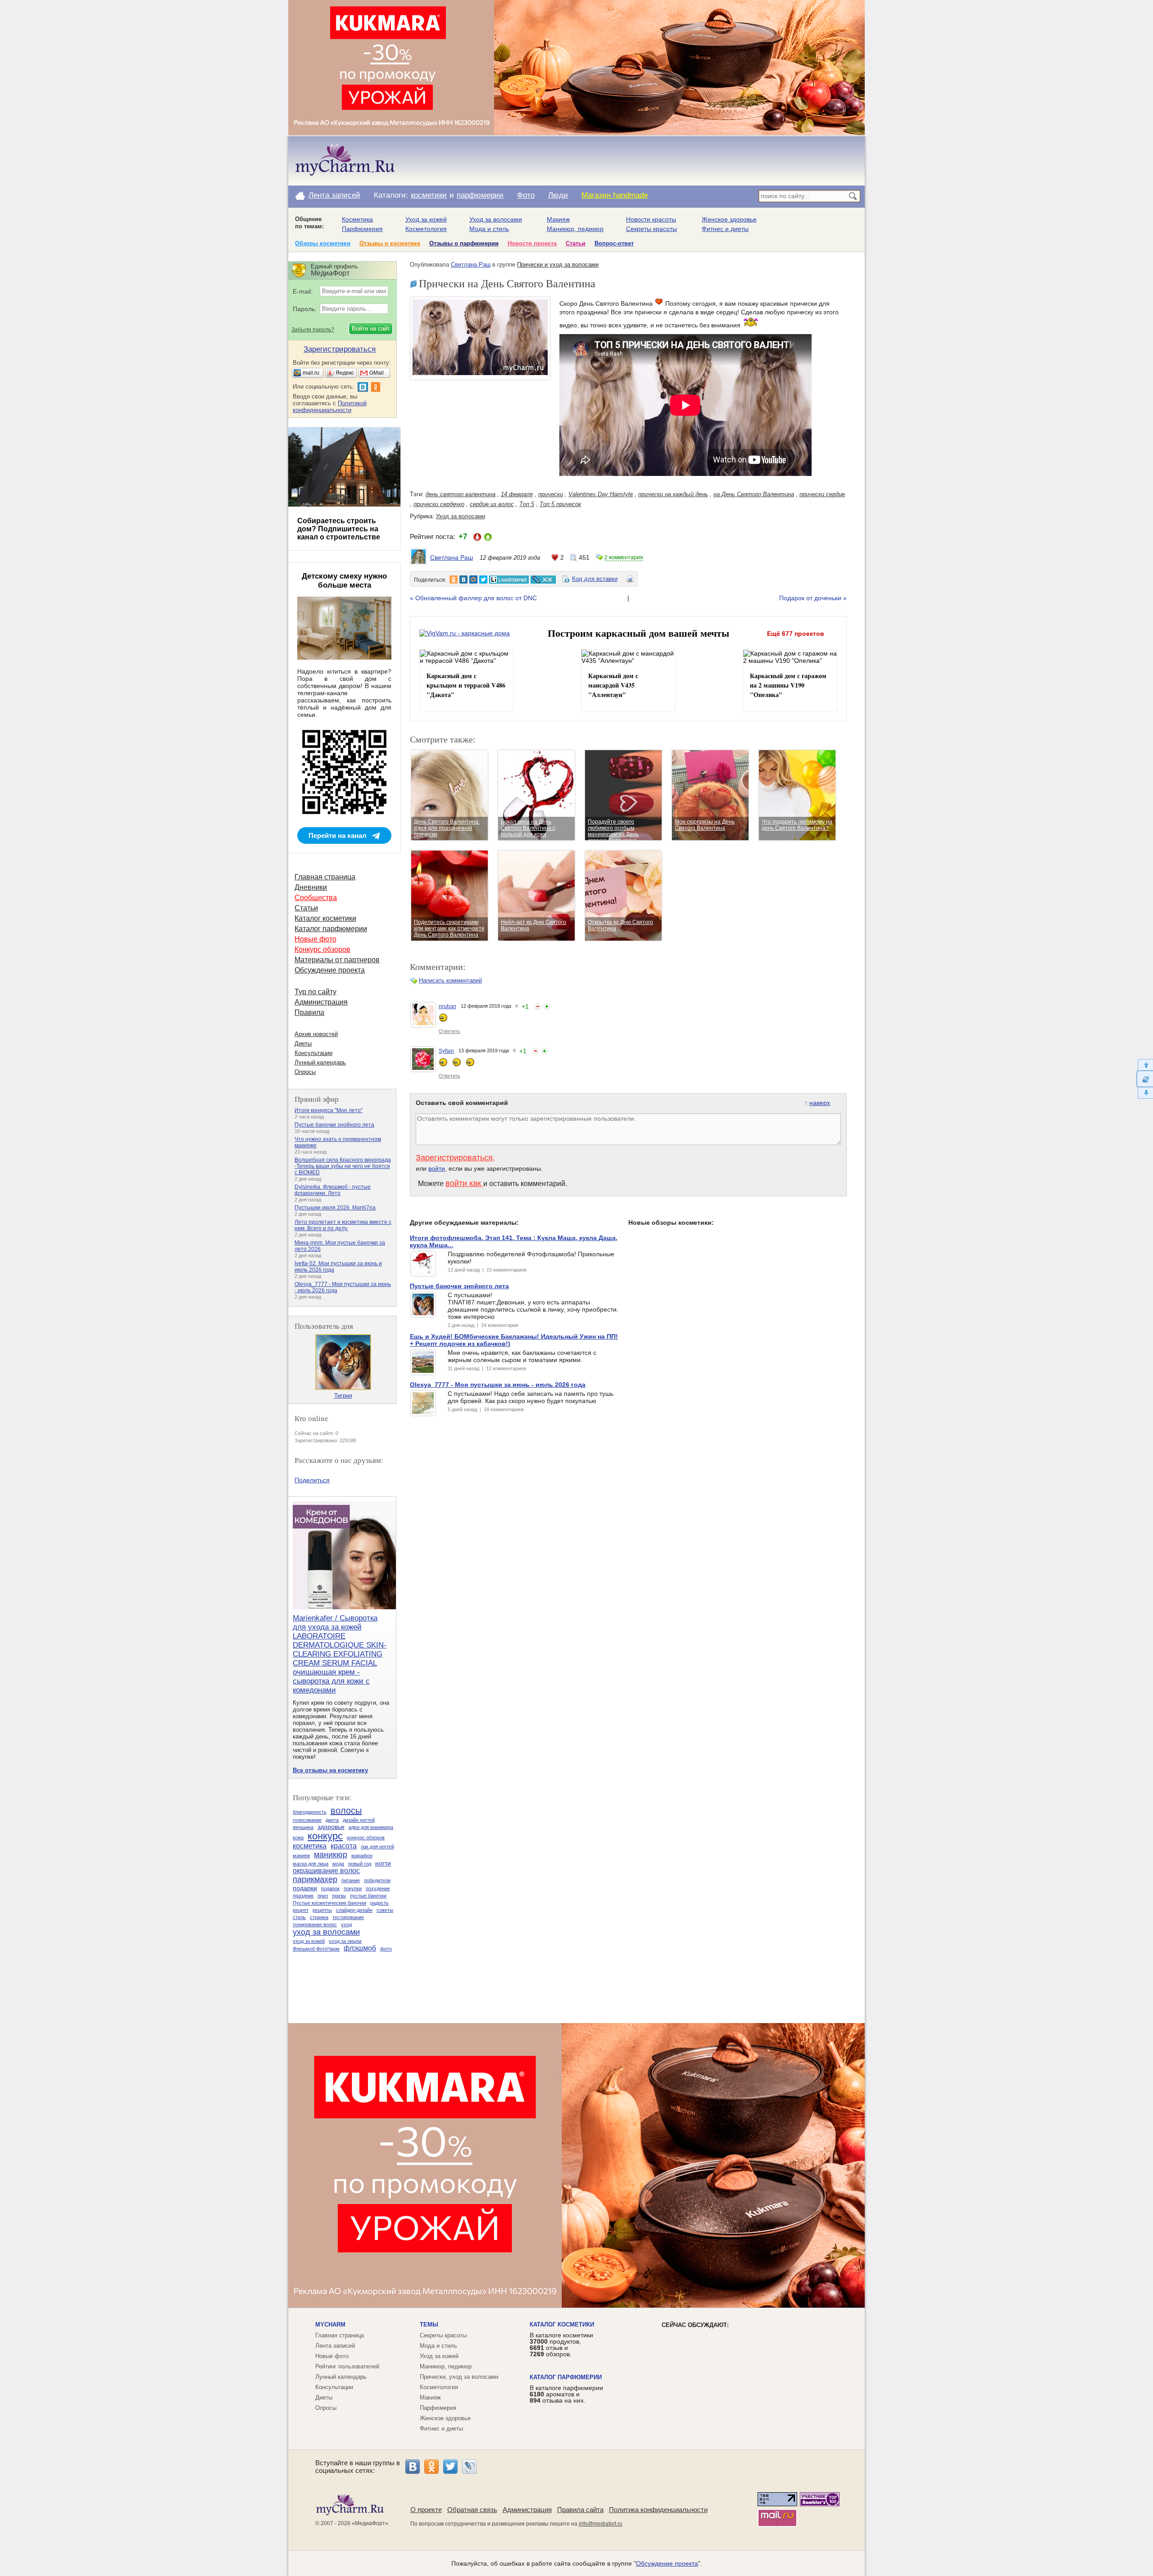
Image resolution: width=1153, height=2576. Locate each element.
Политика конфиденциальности (658, 2510)
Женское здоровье (729, 219)
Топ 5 (527, 504)
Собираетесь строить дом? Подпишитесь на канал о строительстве (339, 529)
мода (338, 1864)
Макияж (558, 219)
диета (332, 1820)
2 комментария (624, 557)
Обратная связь (472, 2510)
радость (379, 1903)
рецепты (322, 1910)
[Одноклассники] (431, 2467)
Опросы (305, 1072)
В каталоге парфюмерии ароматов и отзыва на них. (566, 2394)
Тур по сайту (315, 992)
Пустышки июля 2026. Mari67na (335, 1208)
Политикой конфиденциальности (330, 407)
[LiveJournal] (469, 2467)
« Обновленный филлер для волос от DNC (473, 598)
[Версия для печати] (630, 580)
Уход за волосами (496, 219)
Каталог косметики (325, 918)
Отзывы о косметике (390, 243)
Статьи (576, 243)
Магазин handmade (615, 195)
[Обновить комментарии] (1145, 1079)
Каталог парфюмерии (331, 929)
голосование (307, 1820)
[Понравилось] (547, 1006)
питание (351, 1880)
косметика (310, 1846)
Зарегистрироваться (454, 1158)
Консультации (313, 1053)
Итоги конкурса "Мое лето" (329, 1110)
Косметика (357, 219)
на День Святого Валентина (754, 494)
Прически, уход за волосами (459, 2377)
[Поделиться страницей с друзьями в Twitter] (483, 579)
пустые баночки (368, 1896)
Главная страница (325, 877)
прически (551, 494)
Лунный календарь (320, 1062)
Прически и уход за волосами (558, 265)
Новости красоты (651, 219)
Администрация (321, 1002)
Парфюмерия (362, 229)
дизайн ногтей (359, 1820)
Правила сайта (580, 2510)
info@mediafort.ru (601, 2524)
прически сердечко (439, 504)
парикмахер (315, 1879)
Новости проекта (532, 243)
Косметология (426, 229)
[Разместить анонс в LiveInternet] (508, 579)
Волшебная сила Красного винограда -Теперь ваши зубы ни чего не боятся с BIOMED (343, 1166)
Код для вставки (595, 579)
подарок (330, 1888)
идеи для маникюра (371, 1827)
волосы (346, 1811)
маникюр (331, 1855)
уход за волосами (326, 1932)
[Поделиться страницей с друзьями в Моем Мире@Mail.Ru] (473, 579)
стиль (299, 1917)
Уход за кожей (426, 219)
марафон (362, 1856)
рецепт (301, 1910)
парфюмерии (480, 195)
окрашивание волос (326, 1871)
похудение (378, 1888)
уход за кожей (309, 1941)
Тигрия (343, 1396)
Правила (309, 1012)
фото (386, 1949)
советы (385, 1910)
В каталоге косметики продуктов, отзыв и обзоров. (561, 2345)
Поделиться (312, 1480)
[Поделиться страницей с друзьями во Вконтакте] (463, 579)
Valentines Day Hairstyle (601, 494)
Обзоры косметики (323, 243)
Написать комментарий (450, 980)
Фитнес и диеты (725, 229)
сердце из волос (492, 504)
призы (339, 1896)
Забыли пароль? (313, 330)
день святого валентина (461, 494)
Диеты (303, 1044)
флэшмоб (360, 1948)
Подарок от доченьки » (813, 598)
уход (346, 1924)
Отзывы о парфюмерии (464, 243)
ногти (383, 1863)
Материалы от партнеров (337, 960)
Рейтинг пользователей (347, 2366)
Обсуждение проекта (330, 970)
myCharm (330, 2325)
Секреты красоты (651, 229)
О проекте (426, 2510)
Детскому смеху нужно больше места (344, 581)
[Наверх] (1145, 1065)
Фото (526, 195)
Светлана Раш (471, 265)
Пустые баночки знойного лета (334, 1125)
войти (437, 1168)
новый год (360, 1864)
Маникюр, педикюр (575, 229)
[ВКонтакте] (413, 2467)
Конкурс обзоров (322, 949)
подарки (305, 1888)
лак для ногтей (377, 1847)
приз (323, 1896)
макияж (301, 1856)
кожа (298, 1838)
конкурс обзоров (366, 1838)
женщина (303, 1827)
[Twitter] (450, 2467)
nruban (447, 1006)
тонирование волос (315, 1924)
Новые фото (315, 939)
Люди (558, 195)
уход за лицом (345, 1941)
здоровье (331, 1827)
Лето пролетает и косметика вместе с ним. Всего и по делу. (343, 1225)
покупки (353, 1888)
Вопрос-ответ (614, 243)
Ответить (449, 1031)
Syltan (446, 1051)
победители (377, 1880)
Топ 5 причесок (560, 504)
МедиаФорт (370, 2523)
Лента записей (334, 195)
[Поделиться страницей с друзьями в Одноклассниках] (454, 579)
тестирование (348, 1917)
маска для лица (311, 1864)
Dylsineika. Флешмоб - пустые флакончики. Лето (333, 1190)
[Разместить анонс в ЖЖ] (543, 579)
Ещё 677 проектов (796, 634)
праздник (303, 1896)
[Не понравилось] (538, 1006)
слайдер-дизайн (354, 1910)
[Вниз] (1145, 1093)
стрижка (319, 1917)
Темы (429, 2325)
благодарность (310, 1812)
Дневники (311, 887)
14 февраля (517, 494)
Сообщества (316, 898)
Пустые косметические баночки (329, 1903)
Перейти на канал (338, 835)
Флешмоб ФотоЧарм (316, 1949)
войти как (464, 1183)
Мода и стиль (489, 229)
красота (344, 1846)
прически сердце (822, 494)
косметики (429, 195)
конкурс (325, 1836)
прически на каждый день (673, 494)
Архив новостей (316, 1034)
